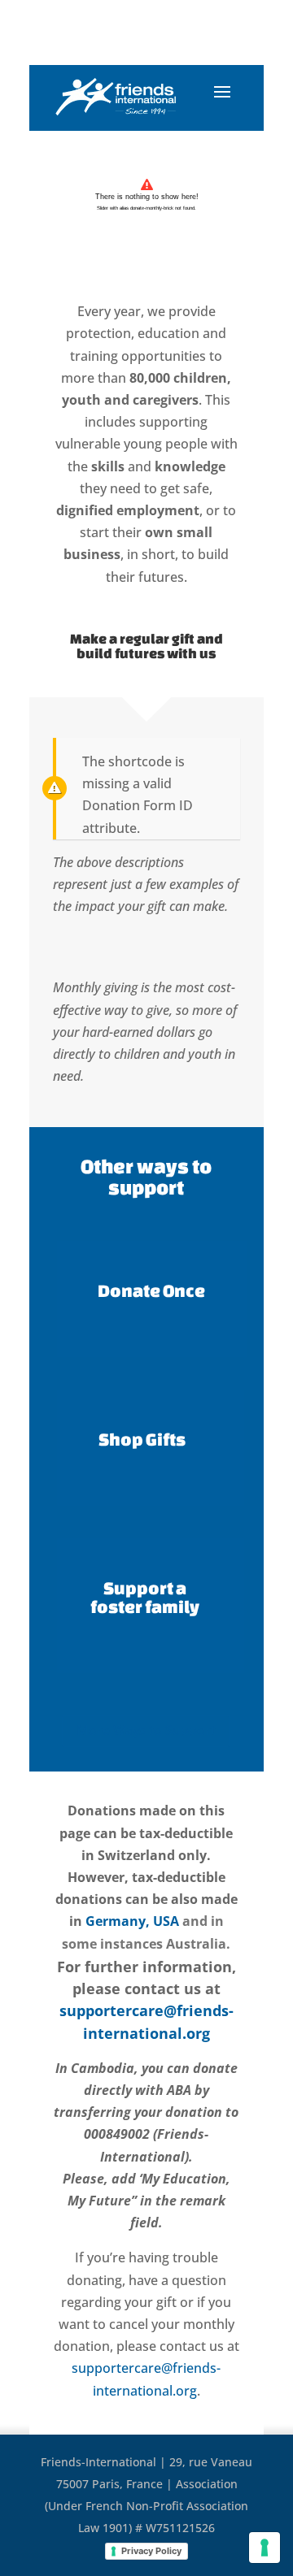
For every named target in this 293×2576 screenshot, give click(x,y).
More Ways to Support (146, 1730)
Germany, (118, 1921)
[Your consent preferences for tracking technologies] (265, 2548)
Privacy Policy (151, 2551)
